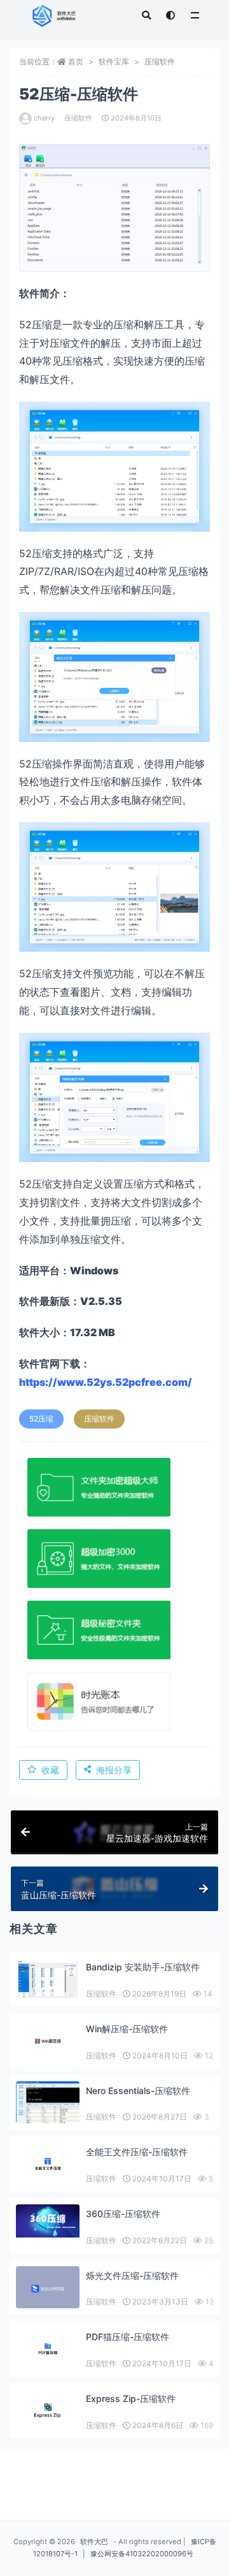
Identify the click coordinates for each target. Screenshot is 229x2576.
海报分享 (114, 1770)
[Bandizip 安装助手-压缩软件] (48, 1979)
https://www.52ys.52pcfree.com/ (106, 1382)
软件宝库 (114, 62)
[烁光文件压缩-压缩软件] (48, 2289)
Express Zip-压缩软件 (131, 2398)
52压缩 (41, 1419)
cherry (44, 118)
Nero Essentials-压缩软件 (138, 2091)
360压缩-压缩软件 (123, 2214)
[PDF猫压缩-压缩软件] (48, 2349)
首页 (76, 62)
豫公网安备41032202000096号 (142, 2554)
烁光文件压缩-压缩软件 (132, 2275)
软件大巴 (94, 2542)
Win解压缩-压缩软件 (127, 2029)
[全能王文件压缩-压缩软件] (48, 2164)
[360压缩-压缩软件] (48, 2221)
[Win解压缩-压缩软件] (48, 2041)
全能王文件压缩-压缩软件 (137, 2152)
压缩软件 (160, 62)
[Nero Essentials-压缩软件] (48, 2112)
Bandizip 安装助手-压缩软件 (143, 1967)
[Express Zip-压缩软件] (48, 2411)
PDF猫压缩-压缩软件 (128, 2337)
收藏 (50, 1770)
